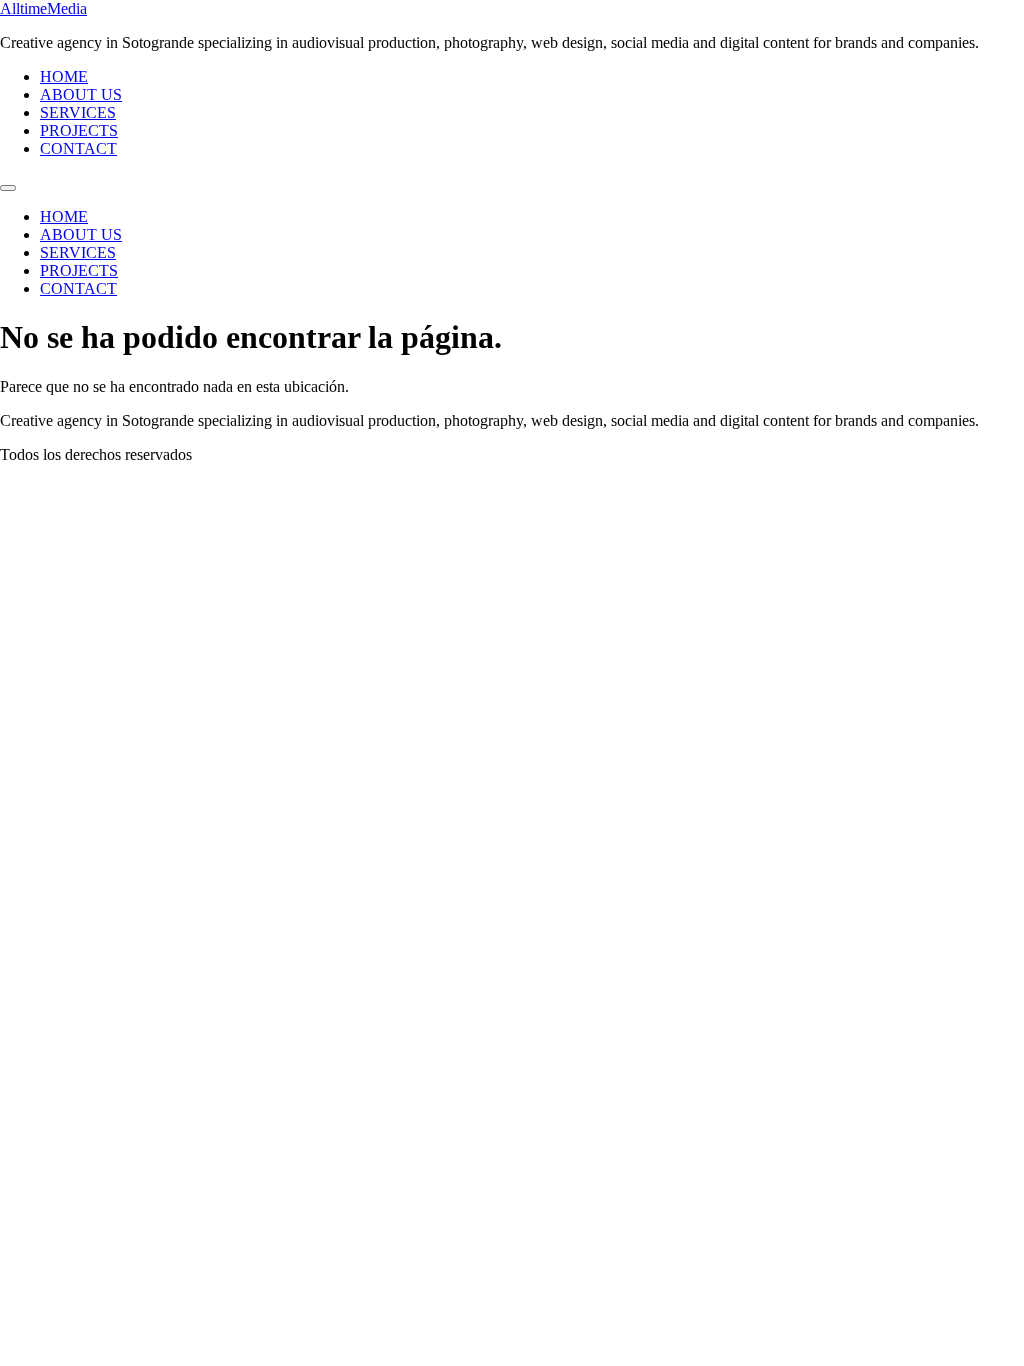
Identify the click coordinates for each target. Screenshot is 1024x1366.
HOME (64, 76)
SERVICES (78, 112)
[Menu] (8, 188)
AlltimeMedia (43, 8)
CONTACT (78, 148)
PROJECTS (79, 130)
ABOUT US (81, 94)
